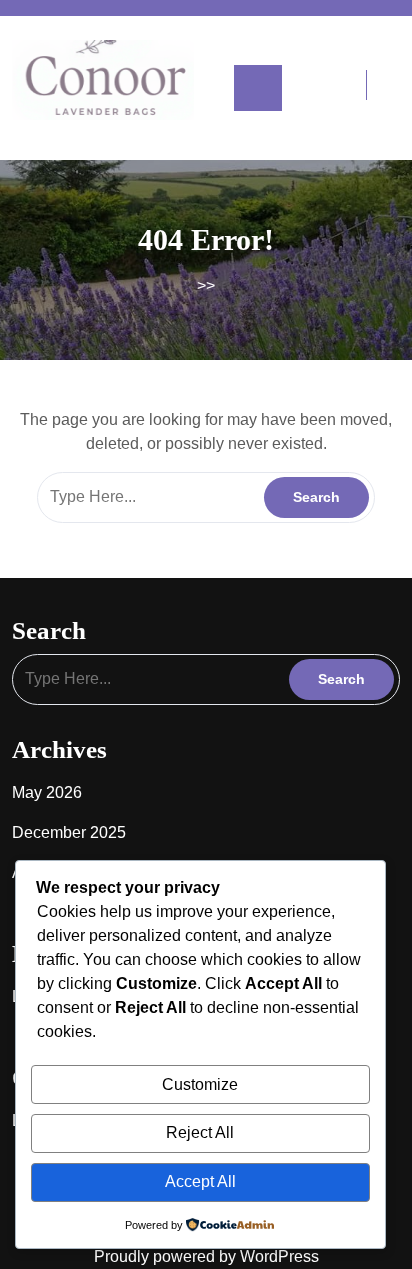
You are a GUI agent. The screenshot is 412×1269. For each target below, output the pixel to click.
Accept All (200, 1181)
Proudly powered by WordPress (206, 1256)
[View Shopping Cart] (346, 87)
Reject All (200, 1132)
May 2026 (47, 792)
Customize (200, 1084)
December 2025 (69, 832)
